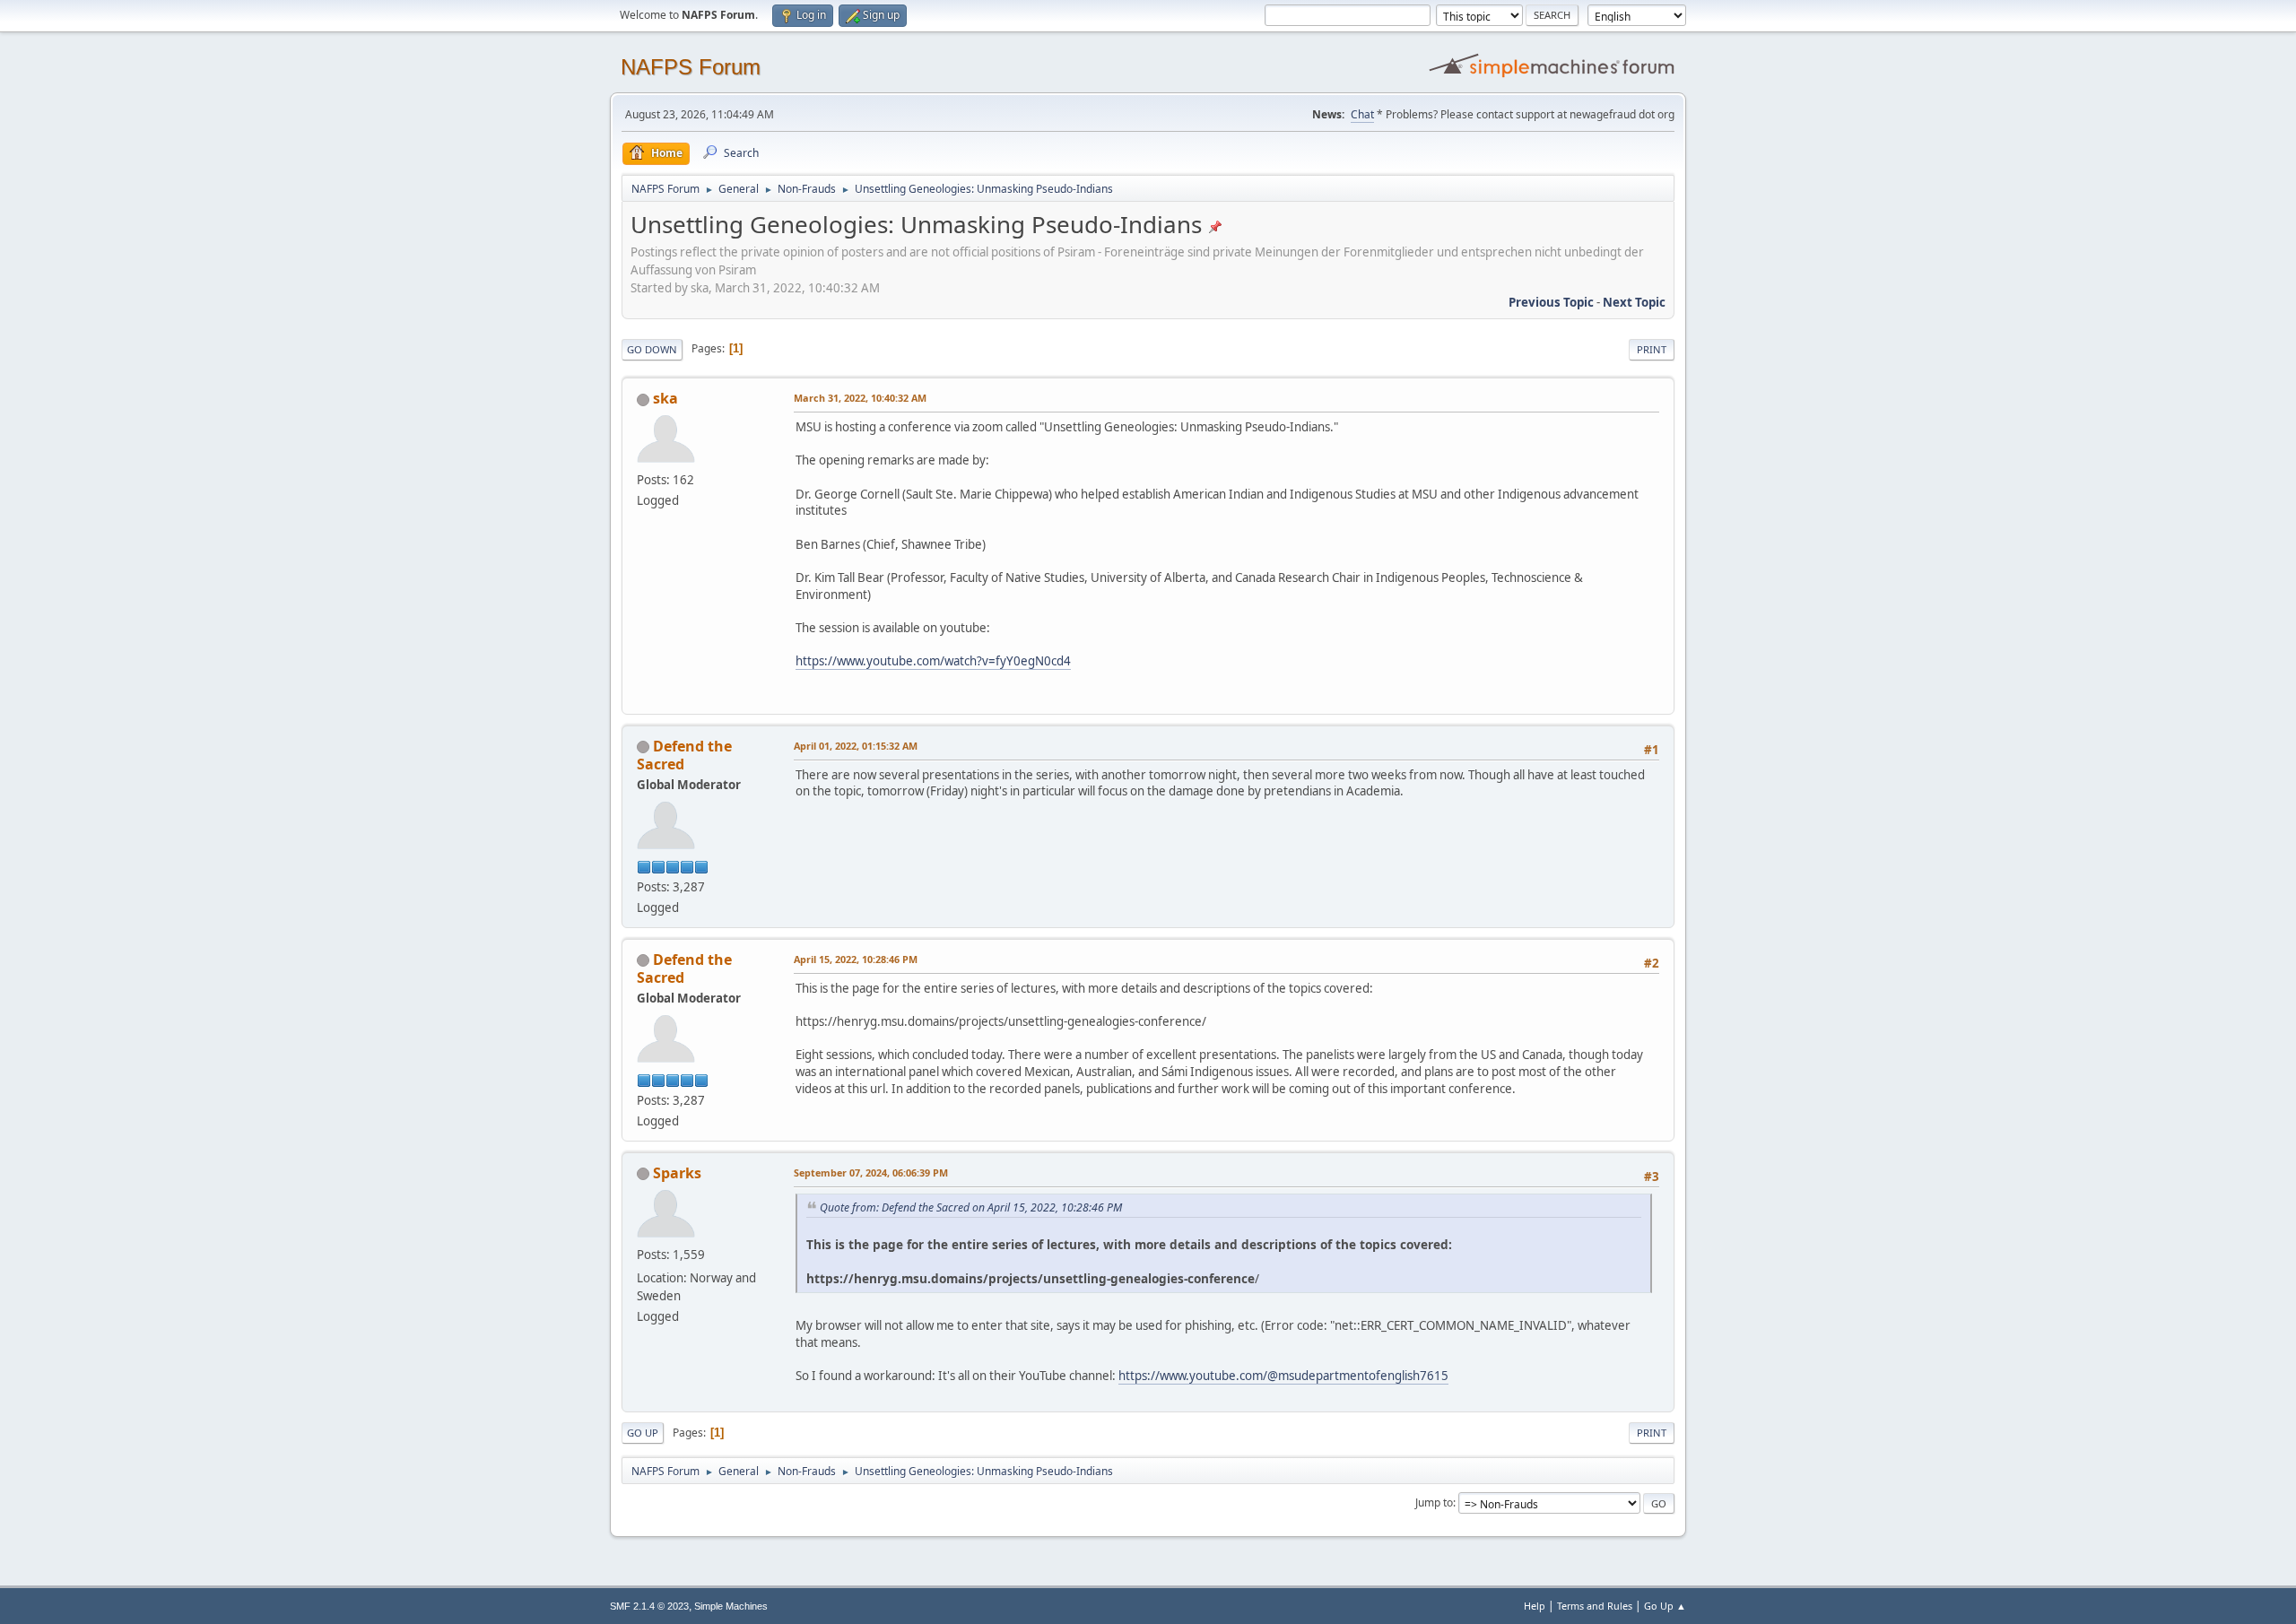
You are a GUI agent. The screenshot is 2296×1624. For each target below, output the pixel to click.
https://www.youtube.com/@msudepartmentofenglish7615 (1283, 1376)
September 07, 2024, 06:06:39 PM (871, 1172)
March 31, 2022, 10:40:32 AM (860, 398)
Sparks (677, 1173)
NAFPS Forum (691, 67)
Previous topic (1551, 302)
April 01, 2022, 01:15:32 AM (856, 746)
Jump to (1434, 1502)
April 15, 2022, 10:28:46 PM (856, 959)
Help (1535, 1606)
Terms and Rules (1595, 1606)
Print (1652, 349)
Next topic (1634, 302)
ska (665, 398)
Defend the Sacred (684, 755)
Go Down (652, 349)
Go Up (643, 1433)
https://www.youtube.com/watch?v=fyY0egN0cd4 (933, 661)
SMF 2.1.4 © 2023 (649, 1606)
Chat (1362, 114)
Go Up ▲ (1665, 1606)
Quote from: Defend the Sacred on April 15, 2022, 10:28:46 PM (971, 1207)
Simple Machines (731, 1606)
